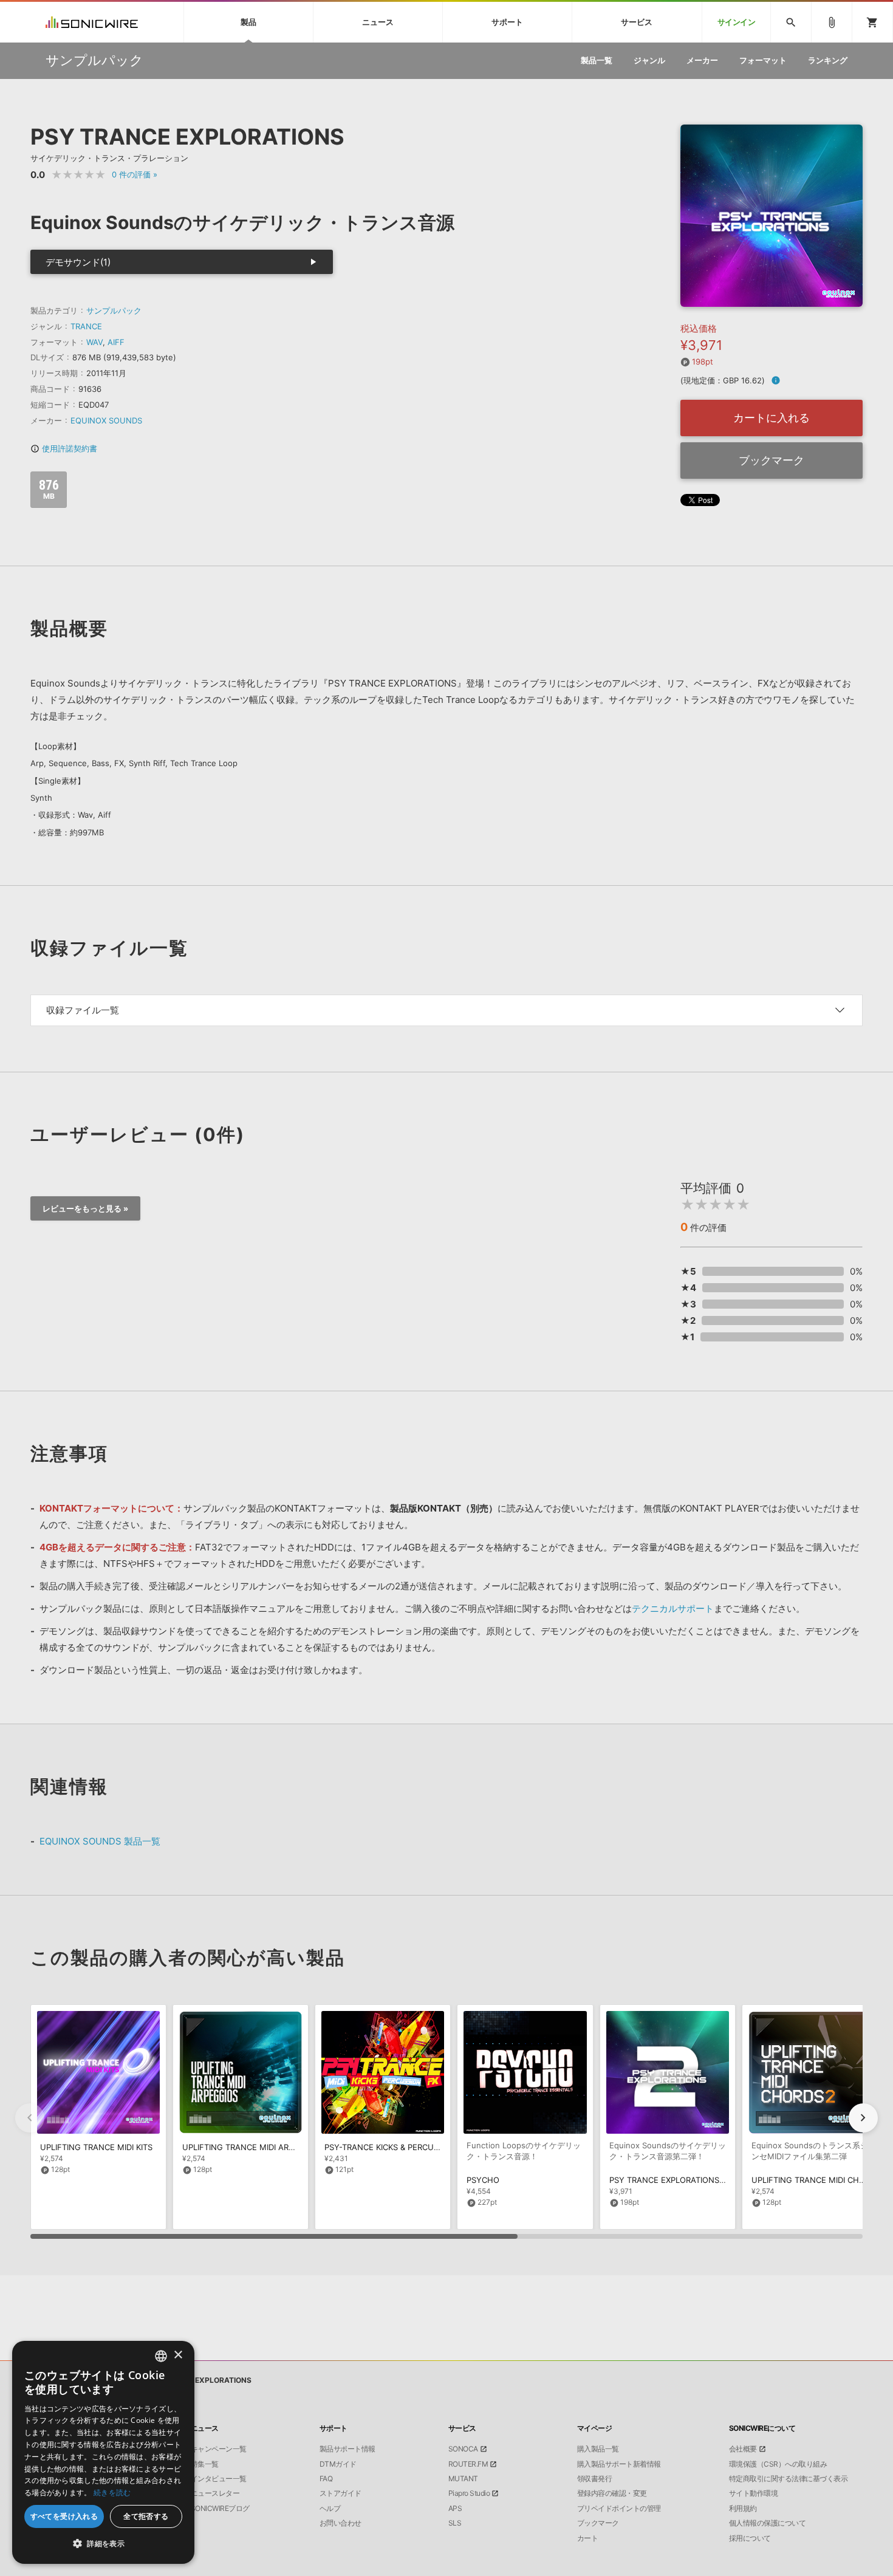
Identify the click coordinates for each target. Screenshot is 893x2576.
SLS (455, 2523)
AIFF (116, 342)
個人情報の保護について (768, 2523)
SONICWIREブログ (220, 2509)
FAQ (326, 2479)
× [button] (178, 2355)
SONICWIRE (92, 22)
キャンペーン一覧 (219, 2449)
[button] (863, 2118)
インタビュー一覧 (219, 2479)
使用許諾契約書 (64, 448)
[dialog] (103, 2452)
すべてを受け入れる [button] (64, 2516)
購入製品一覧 (598, 2449)
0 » (135, 174)
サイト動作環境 (754, 2493)
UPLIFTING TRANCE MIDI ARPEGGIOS (253, 2147)
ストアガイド (340, 2493)
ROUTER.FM (468, 2464)
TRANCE (86, 326)
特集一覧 (205, 2464)
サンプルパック (114, 310)
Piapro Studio (469, 2493)
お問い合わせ (340, 2523)
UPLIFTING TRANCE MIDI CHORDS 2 (819, 2180)
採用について (750, 2538)
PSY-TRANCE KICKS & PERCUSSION (391, 2147)
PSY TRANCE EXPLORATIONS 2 (668, 2180)
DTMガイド (338, 2464)
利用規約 (743, 2509)
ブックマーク (772, 460)
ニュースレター (215, 2493)
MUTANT (463, 2479)
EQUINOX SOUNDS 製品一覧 (100, 1841)
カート (588, 2538)
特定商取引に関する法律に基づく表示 (789, 2479)
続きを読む (112, 2492)
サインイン (737, 22)
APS (455, 2509)
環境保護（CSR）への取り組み (778, 2464)
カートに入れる (772, 418)
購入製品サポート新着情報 (619, 2464)
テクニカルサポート (673, 1608)
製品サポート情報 (347, 2449)
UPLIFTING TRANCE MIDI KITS (96, 2147)
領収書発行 (595, 2479)
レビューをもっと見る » (85, 1208)
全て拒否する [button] (146, 2516)
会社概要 (743, 2449)
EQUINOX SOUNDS (106, 420)
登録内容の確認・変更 (612, 2493)
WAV (94, 342)
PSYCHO (483, 2180)
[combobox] (161, 2356)
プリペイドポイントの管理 (619, 2509)
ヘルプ (330, 2509)
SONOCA (463, 2449)
